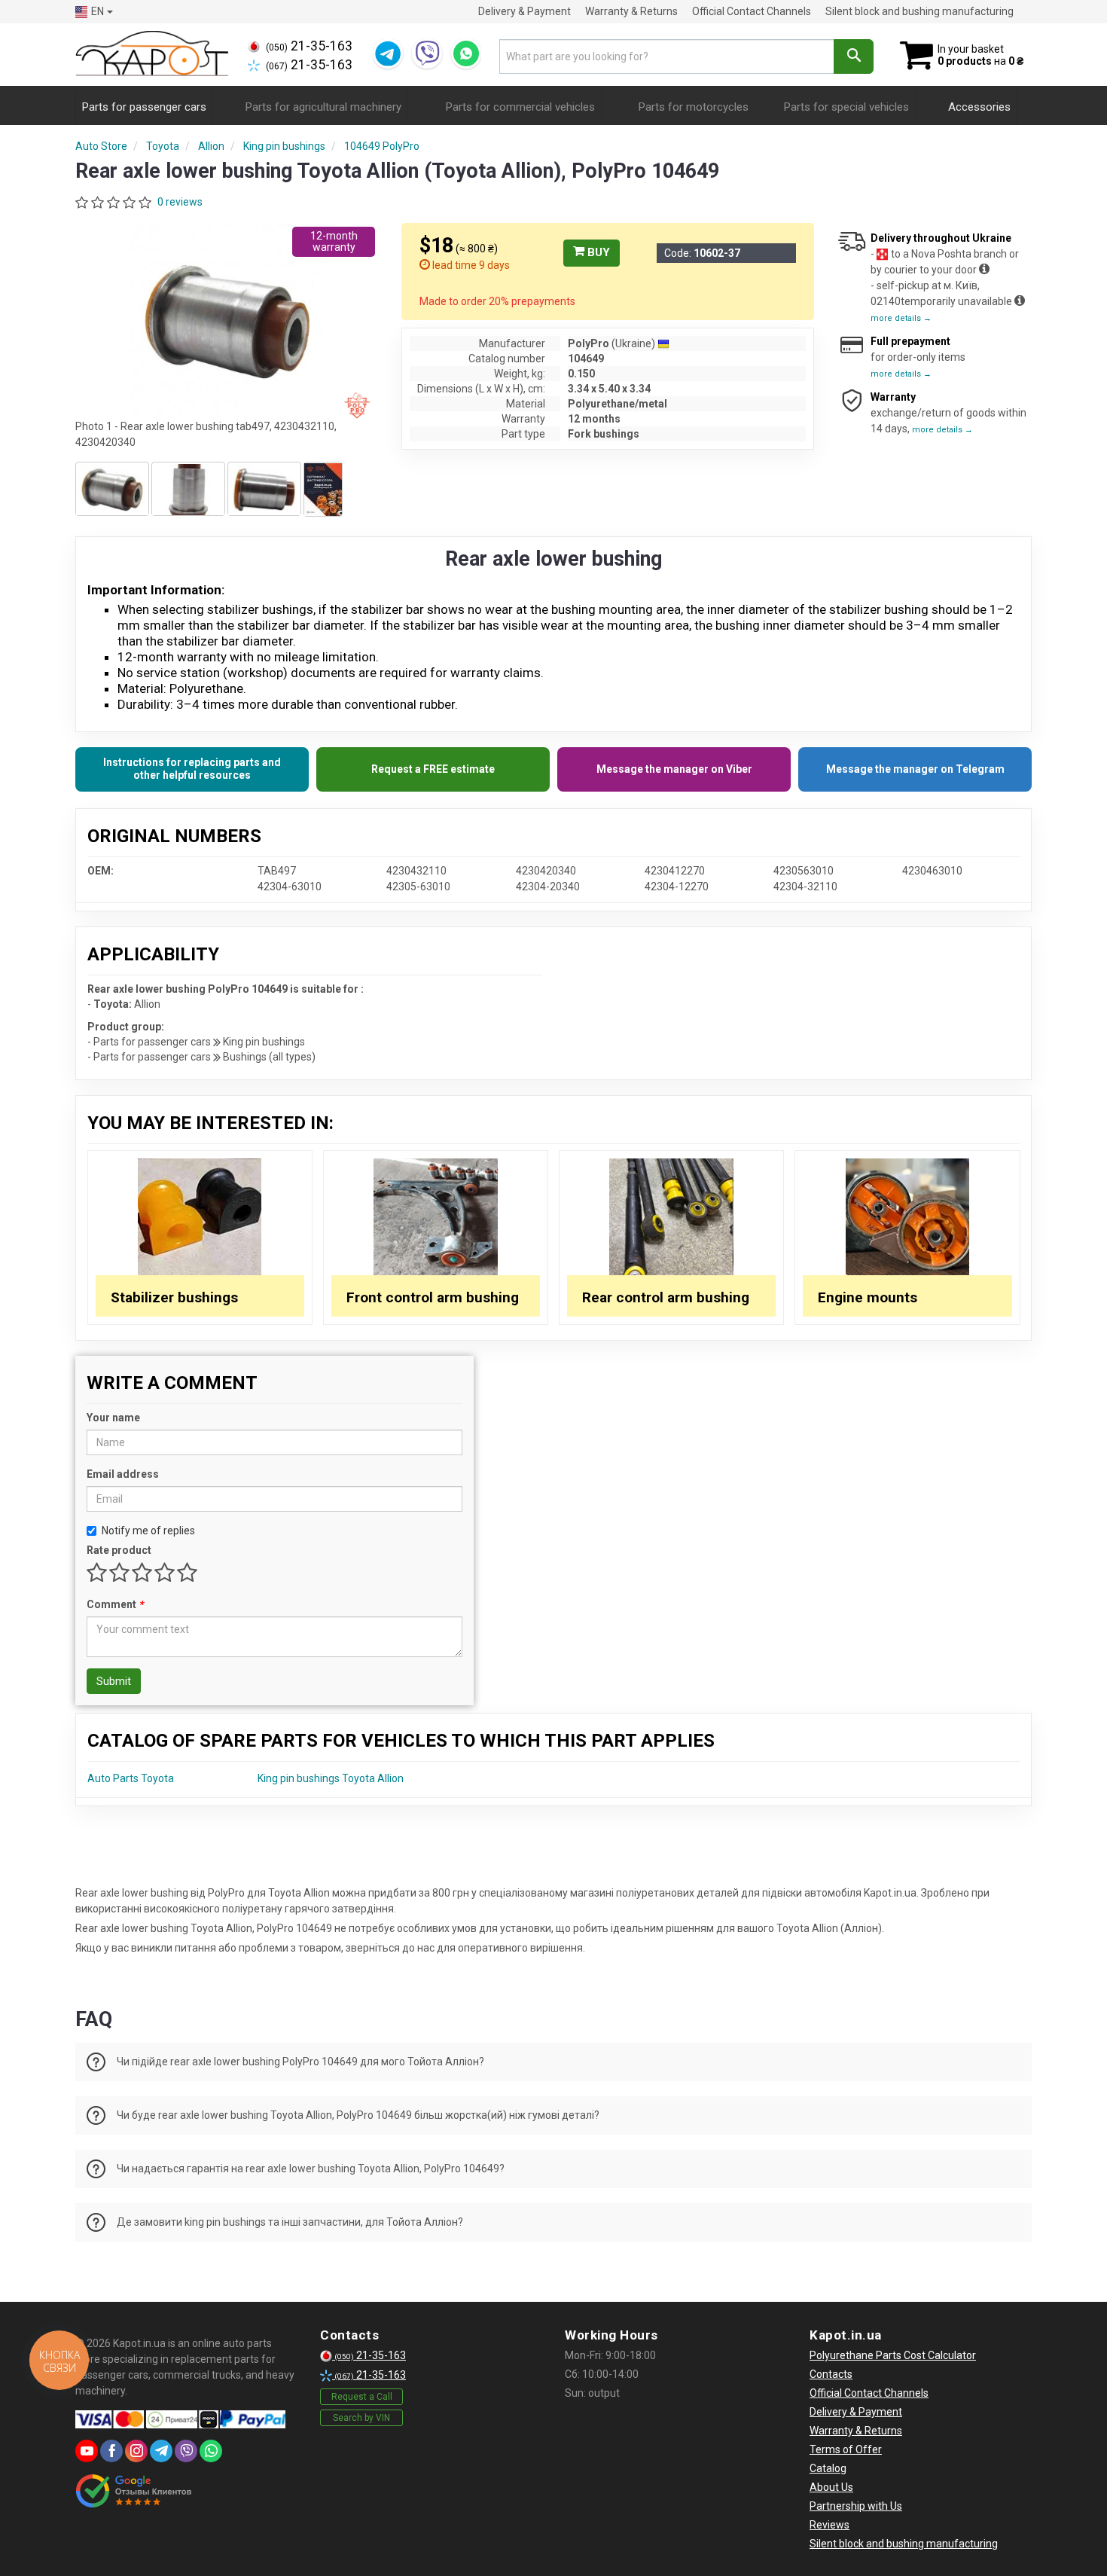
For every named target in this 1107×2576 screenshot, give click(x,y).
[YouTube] (87, 2451)
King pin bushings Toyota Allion (331, 1778)
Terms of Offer (846, 2449)
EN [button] (98, 11)
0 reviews (180, 202)
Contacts (831, 2374)
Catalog (828, 2468)
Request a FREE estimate (433, 769)
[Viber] (427, 53)
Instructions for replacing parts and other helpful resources (192, 769)
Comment (115, 1604)
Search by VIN (361, 2418)
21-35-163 (309, 46)
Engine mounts (868, 1297)
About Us (831, 2487)
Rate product (119, 1550)
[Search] (854, 56)
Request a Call (362, 2397)
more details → (901, 318)
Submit (114, 1681)
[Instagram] (136, 2451)
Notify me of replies (148, 1531)
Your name (113, 1418)
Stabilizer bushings (174, 1297)
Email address (123, 1474)
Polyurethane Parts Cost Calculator (893, 2355)
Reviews (829, 2525)
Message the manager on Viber (674, 769)
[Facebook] (111, 2451)
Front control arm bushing (433, 1297)
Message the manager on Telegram (915, 769)
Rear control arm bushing (666, 1297)
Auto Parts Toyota (131, 1778)
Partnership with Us (856, 2506)
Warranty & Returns (631, 11)
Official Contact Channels (752, 11)
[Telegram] (388, 53)
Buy (597, 252)
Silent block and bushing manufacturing (919, 11)
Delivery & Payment (525, 11)
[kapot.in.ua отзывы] (134, 2491)
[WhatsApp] (466, 53)
